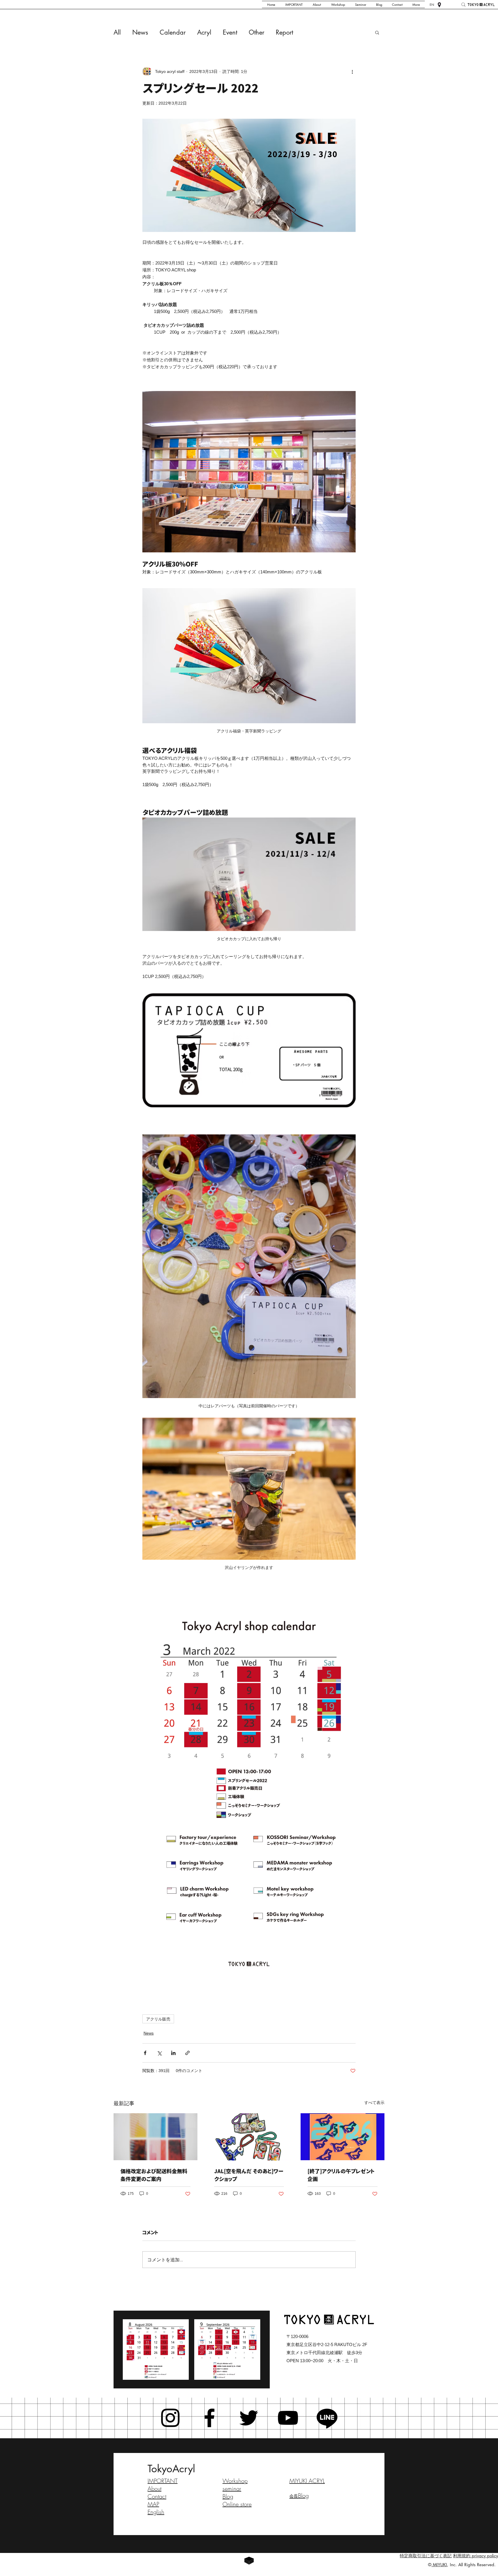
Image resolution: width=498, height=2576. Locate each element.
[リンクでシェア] (187, 2053)
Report (284, 32)
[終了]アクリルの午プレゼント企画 (341, 2175)
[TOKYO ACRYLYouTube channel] (288, 2418)
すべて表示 (374, 2103)
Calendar (173, 32)
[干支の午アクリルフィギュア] (343, 2137)
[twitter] (249, 2418)
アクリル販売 (158, 2019)
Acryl (204, 32)
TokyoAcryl (171, 2469)
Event (230, 32)
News (140, 32)
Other (256, 32)
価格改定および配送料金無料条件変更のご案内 (154, 2175)
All (117, 32)
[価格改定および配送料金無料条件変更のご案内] (155, 2137)
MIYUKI (439, 2565)
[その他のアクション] (352, 71)
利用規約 (462, 2556)
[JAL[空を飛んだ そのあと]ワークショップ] (249, 2137)
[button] (377, 32)
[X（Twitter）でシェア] (159, 2053)
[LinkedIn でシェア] (173, 2053)
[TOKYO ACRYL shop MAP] (439, 5)
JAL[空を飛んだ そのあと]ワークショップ (249, 2175)
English (156, 2512)
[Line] (327, 2418)
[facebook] (210, 2418)
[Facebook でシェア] (145, 2053)
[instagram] (170, 2418)
